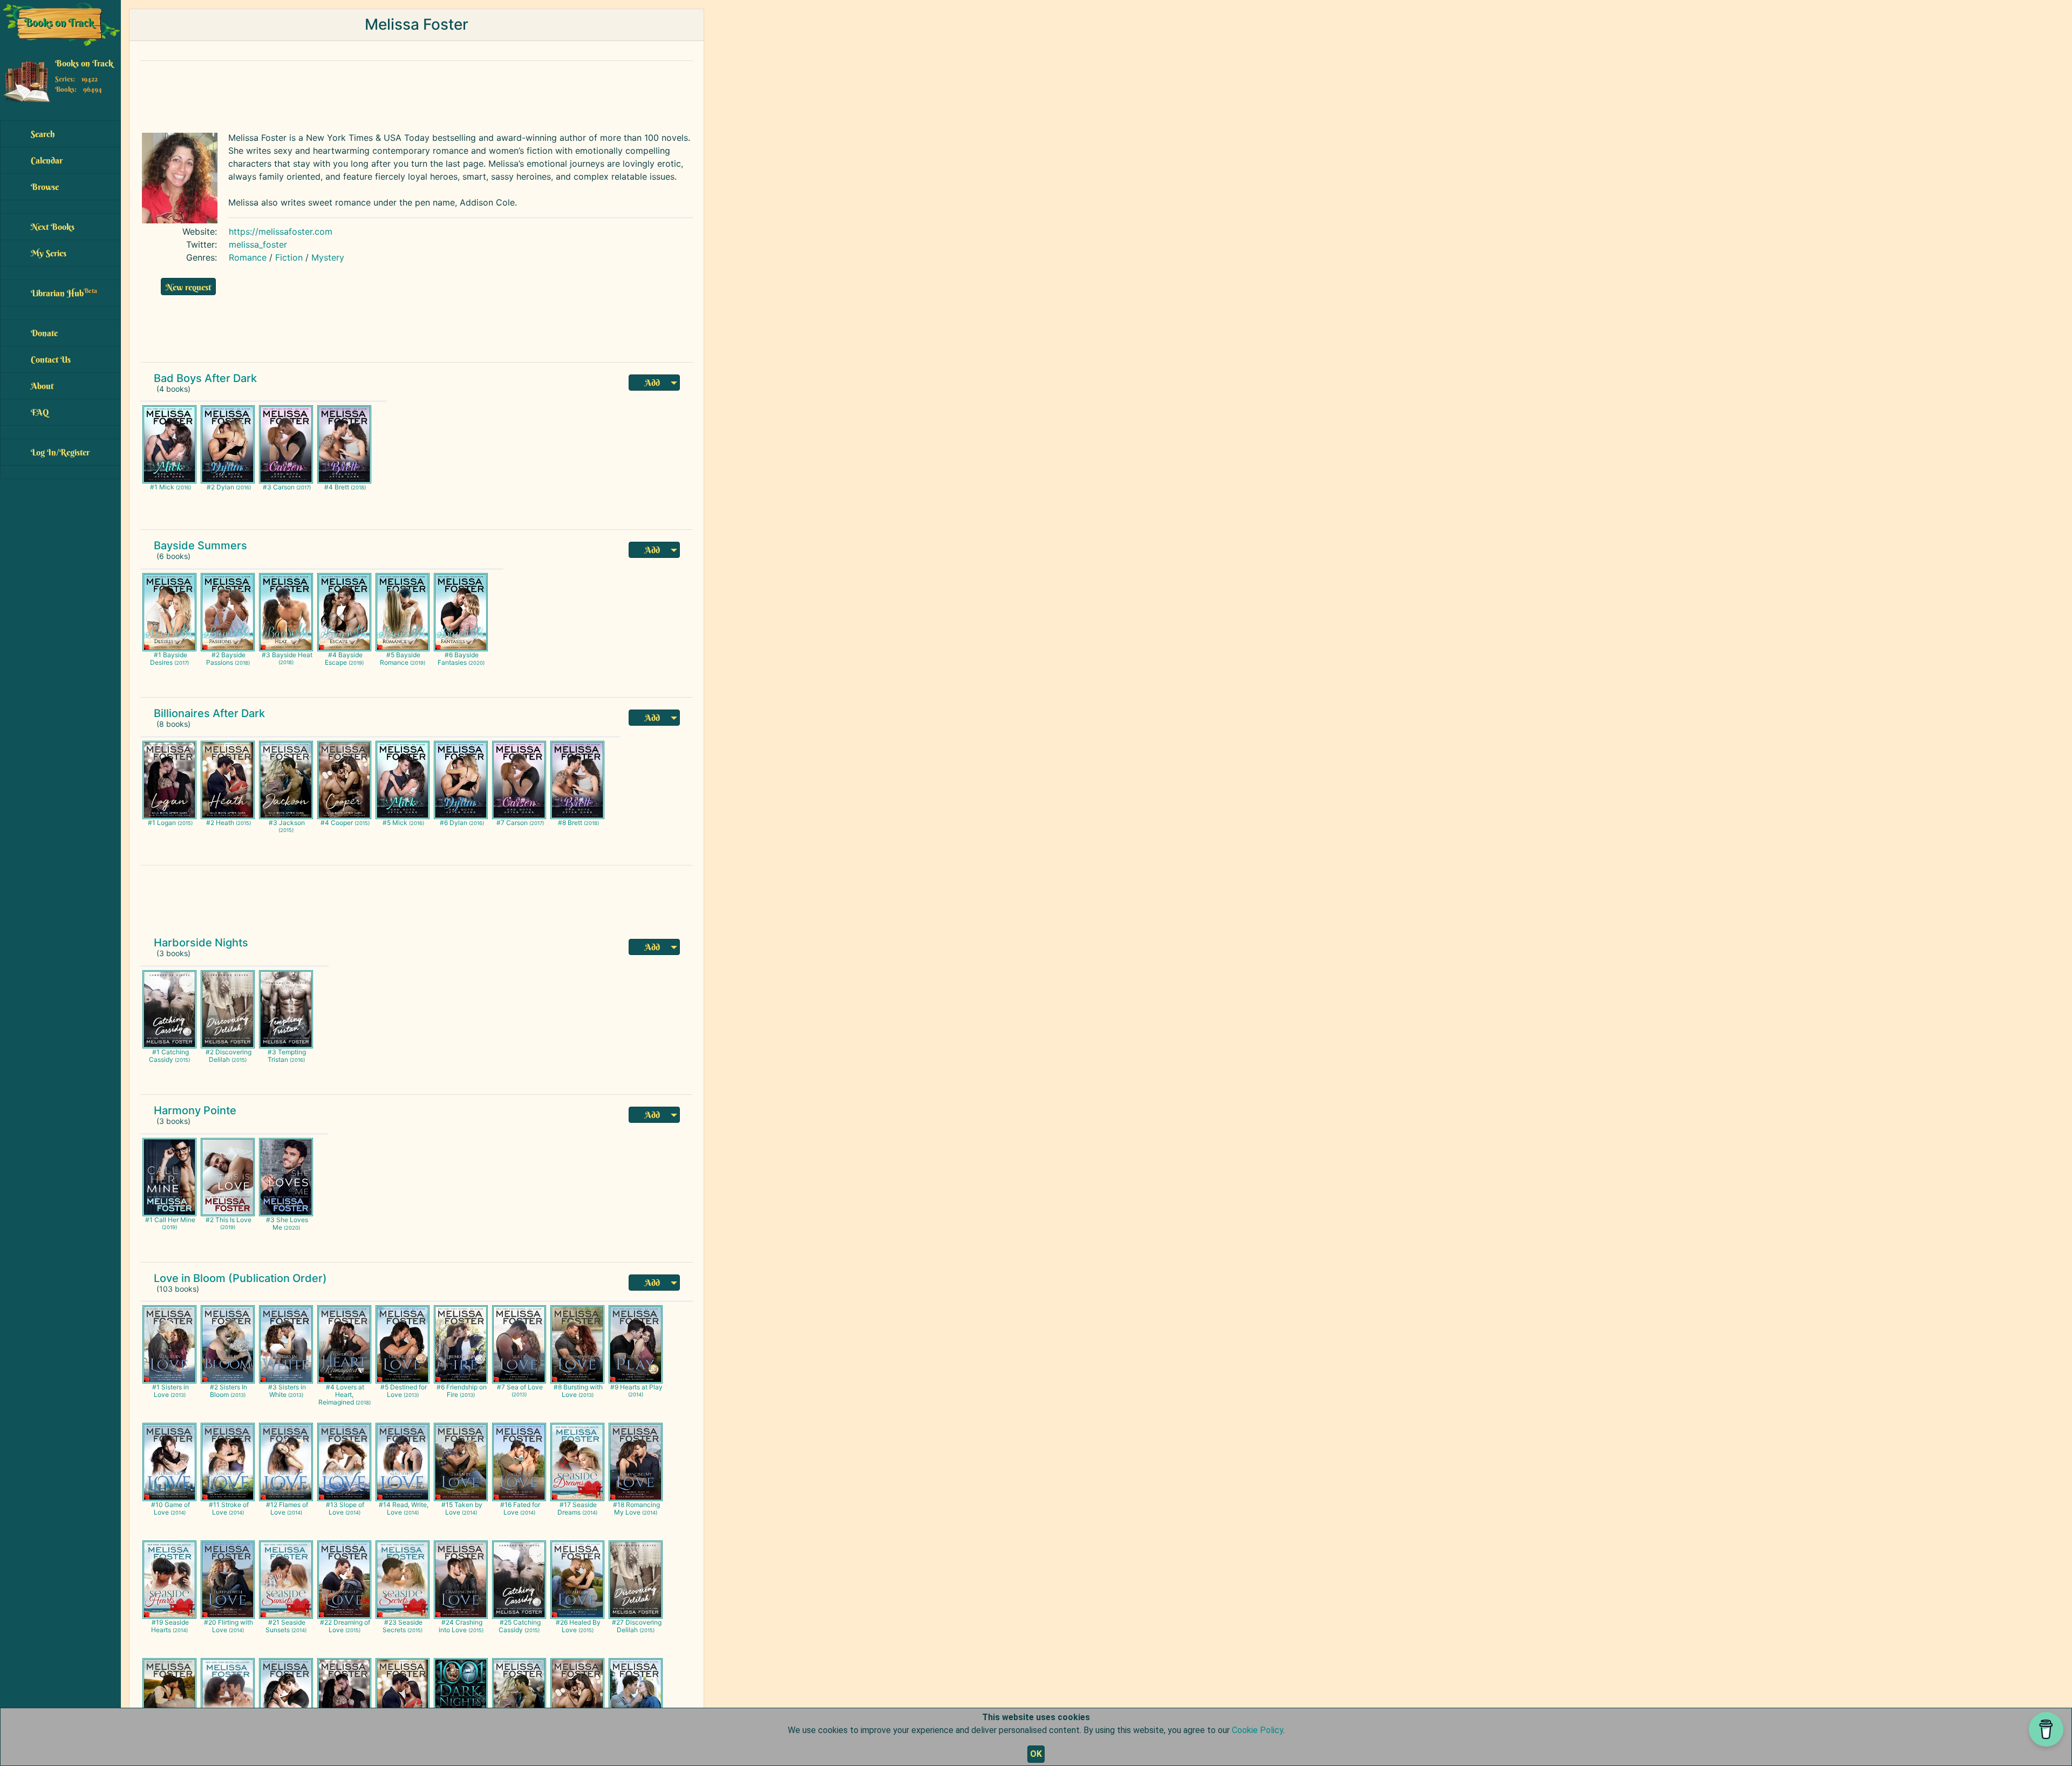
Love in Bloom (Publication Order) (240, 1278)
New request (188, 287)
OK (1036, 1754)
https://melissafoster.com (281, 231)
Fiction (289, 257)
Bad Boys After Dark (205, 378)
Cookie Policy (1257, 1730)
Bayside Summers (200, 546)
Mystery (328, 257)
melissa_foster (258, 244)
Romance (248, 257)
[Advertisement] (397, 94)
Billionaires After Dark (209, 713)
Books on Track (84, 63)
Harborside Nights (201, 943)
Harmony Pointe (195, 1110)
